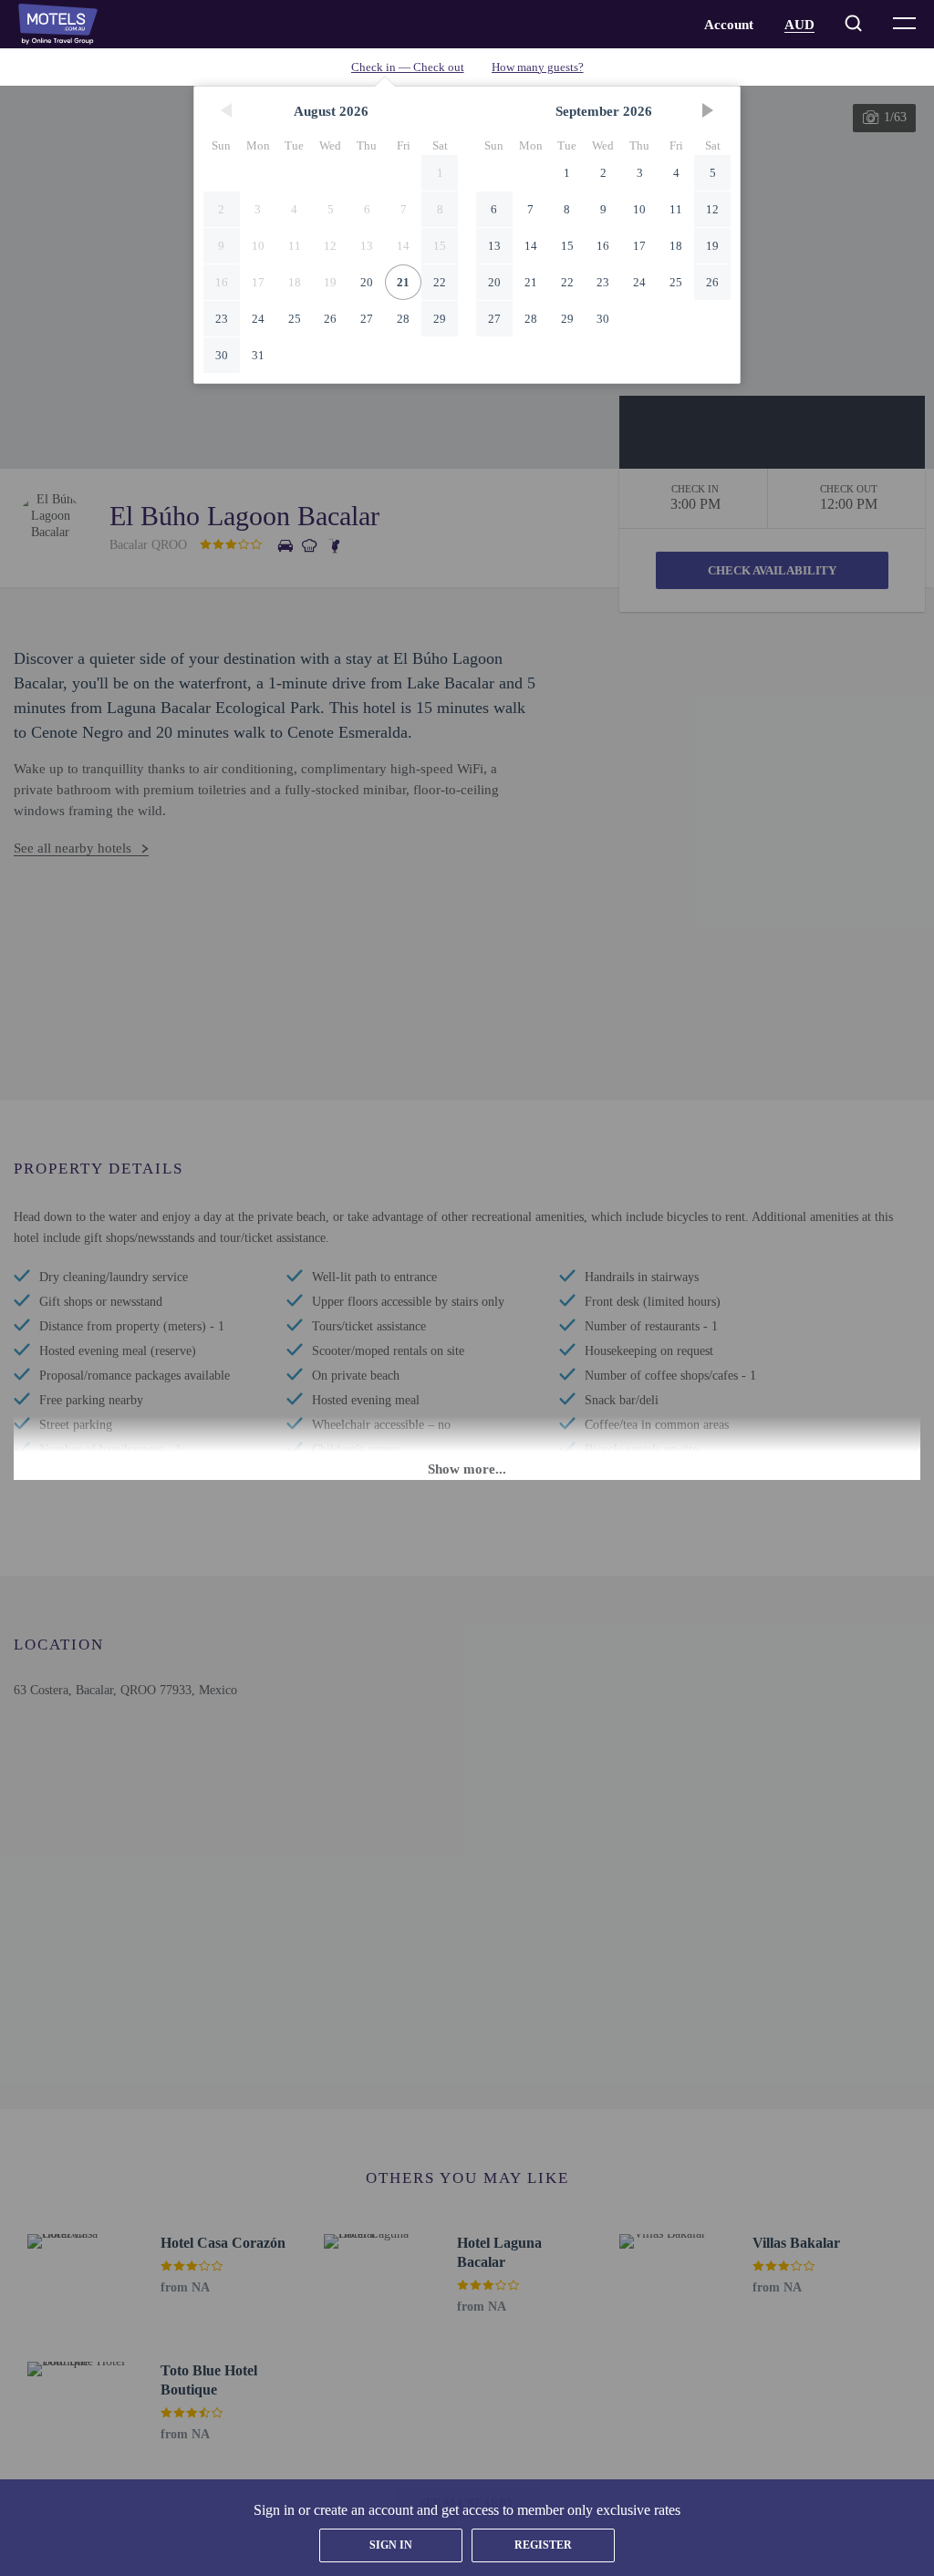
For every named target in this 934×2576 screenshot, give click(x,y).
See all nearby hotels (73, 848)
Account (729, 25)
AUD (799, 25)
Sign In (391, 2545)
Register (543, 2545)
